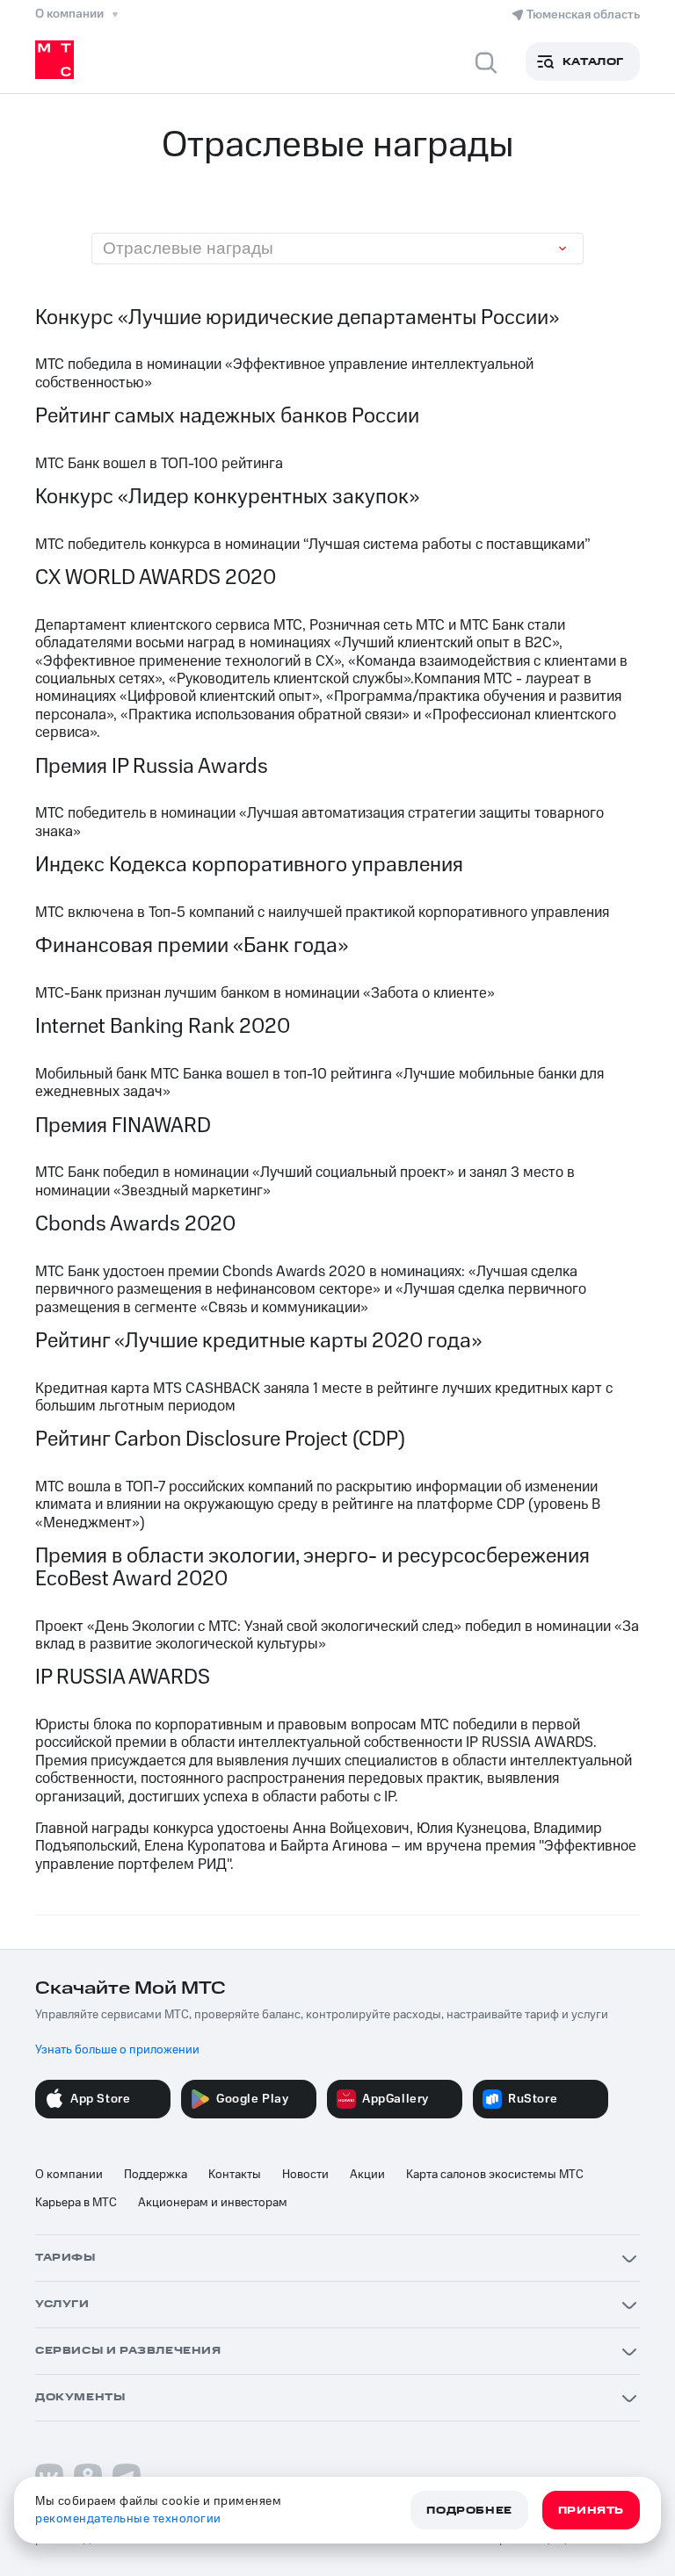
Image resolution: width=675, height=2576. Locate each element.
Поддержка (156, 2175)
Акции (367, 2175)
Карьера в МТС (76, 2203)
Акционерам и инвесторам (213, 2203)
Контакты (235, 2175)
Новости (305, 2175)
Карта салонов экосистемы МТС (495, 2175)
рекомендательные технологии (128, 2519)
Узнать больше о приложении (117, 2050)
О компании (69, 2175)
